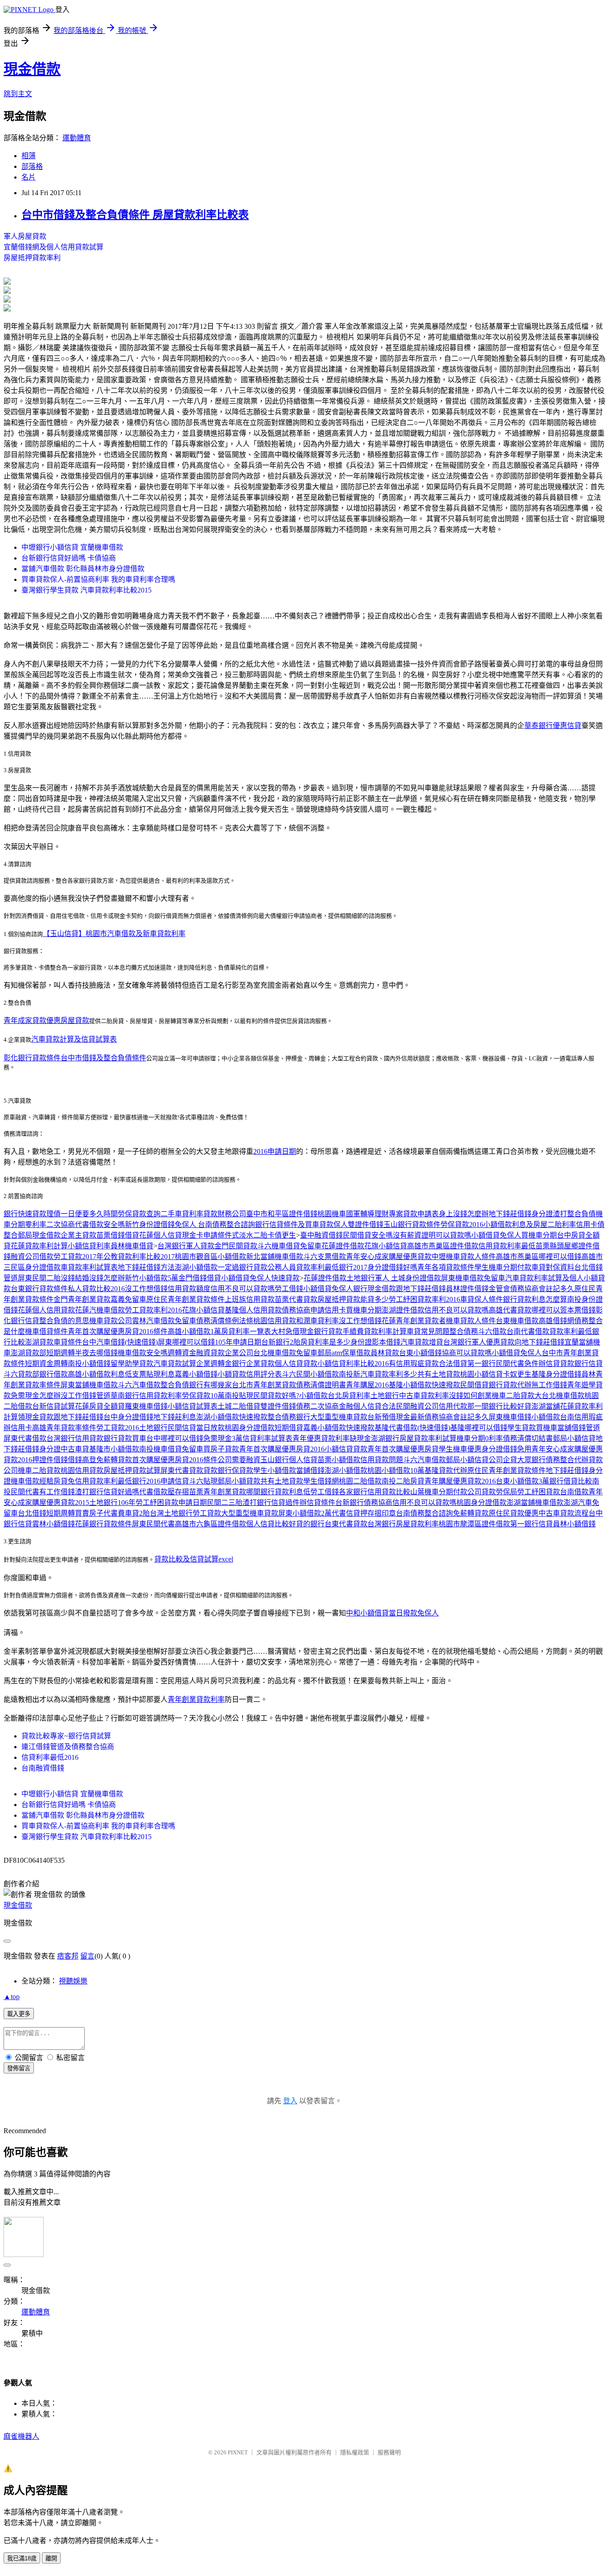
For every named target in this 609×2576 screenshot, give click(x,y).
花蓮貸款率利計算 (39, 1246)
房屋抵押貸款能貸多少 (353, 1299)
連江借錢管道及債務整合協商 (68, 1747)
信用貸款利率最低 (507, 1246)
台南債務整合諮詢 (424, 1513)
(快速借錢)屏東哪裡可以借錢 (170, 1342)
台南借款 (574, 1492)
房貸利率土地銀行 (370, 1396)
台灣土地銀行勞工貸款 (185, 1513)
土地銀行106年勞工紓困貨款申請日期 (148, 1503)
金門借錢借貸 (200, 1278)
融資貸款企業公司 (225, 1353)
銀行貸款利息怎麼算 (535, 1299)
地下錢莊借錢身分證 (521, 1214)
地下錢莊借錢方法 (146, 1267)
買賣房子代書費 (100, 1513)
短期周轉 (61, 1513)
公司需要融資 (239, 1460)
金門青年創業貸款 (82, 1299)
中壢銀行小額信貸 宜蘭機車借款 (72, 547)
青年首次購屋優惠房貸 (403, 1449)
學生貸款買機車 (532, 1428)
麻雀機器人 (21, 2436)
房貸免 (64, 1481)
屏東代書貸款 (182, 1470)
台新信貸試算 (53, 1406)
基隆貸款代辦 (446, 1470)
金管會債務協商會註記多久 (531, 1289)
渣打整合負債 (574, 1214)
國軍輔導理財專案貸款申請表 (392, 1214)
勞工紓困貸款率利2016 (424, 1299)
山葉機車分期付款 (439, 1492)
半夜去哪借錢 (96, 1353)
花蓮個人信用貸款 (46, 1310)
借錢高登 (82, 1460)
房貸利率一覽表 (246, 1331)
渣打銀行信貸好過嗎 (107, 1492)
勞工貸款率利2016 (153, 1310)
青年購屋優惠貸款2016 (460, 1481)
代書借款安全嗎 (100, 1225)
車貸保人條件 (481, 1299)
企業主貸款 (78, 1235)
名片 (29, 177)
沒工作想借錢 (146, 1289)
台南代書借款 (528, 1331)
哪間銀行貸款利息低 (278, 1492)
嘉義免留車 (128, 1299)
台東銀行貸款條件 (39, 1289)
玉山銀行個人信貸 (289, 1460)
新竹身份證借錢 (150, 1225)
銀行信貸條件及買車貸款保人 (301, 1225)
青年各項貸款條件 (446, 1267)
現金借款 (32, 69)
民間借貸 (474, 1385)
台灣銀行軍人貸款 (186, 1246)
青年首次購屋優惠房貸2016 (282, 1449)
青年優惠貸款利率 (321, 1438)
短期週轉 (61, 1353)
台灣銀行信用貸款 (75, 1438)
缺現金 (360, 1438)
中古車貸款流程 (564, 1513)
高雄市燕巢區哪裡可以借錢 (539, 1257)
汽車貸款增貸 (422, 1342)
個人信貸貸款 (296, 1364)
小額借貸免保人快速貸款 (260, 1278)
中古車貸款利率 (424, 1396)
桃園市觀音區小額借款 (210, 1257)
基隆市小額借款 (114, 1449)
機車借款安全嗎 (143, 1353)
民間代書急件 (517, 1364)
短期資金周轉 (46, 1364)
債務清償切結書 (528, 1438)
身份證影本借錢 (375, 1342)
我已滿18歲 (22, 2558)
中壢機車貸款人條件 (464, 1257)
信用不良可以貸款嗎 (243, 1289)
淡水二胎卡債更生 (267, 1235)
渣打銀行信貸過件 (271, 1503)
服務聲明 (389, 2452)
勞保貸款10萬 (203, 1396)
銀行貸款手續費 (339, 1331)
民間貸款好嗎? (276, 1396)
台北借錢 (32, 1513)
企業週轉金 (214, 1364)
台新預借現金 (389, 1417)
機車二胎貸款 (513, 1396)
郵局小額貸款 (239, 1481)
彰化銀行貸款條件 (32, 1058)
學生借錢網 (321, 1481)
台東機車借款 (517, 1321)
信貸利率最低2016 (50, 1757)
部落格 (32, 166)
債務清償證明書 (321, 1385)
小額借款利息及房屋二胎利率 (530, 1225)
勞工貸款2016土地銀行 (132, 1428)
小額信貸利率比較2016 (353, 1364)
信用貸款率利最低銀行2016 (118, 1481)
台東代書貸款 (346, 1524)
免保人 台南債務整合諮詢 (215, 1225)
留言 (87, 1956)
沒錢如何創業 (470, 1396)
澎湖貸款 (39, 1342)
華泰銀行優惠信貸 (553, 726)
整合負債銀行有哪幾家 (196, 1385)
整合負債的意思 (64, 1321)
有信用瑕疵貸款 (414, 1364)
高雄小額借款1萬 (194, 1331)
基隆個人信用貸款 (253, 1310)
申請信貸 (175, 1481)
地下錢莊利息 (175, 1417)
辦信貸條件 (317, 1503)
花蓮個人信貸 (160, 1235)
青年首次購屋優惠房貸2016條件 (118, 1331)
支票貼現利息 (153, 1374)
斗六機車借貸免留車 (289, 1246)
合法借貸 (453, 1364)
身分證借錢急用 (506, 1449)
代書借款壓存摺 (164, 1492)
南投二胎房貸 (403, 1481)
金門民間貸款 (236, 1246)
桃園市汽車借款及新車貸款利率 (136, 934)
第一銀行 (481, 1364)
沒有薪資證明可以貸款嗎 (432, 1235)
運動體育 (77, 138)
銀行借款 (53, 1374)
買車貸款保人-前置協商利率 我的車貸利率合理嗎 (98, 579)
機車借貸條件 (46, 1331)
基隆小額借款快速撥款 (424, 1385)
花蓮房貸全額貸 (100, 1406)
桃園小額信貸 (481, 1374)
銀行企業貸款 (253, 1364)
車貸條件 (68, 1342)
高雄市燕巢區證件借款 (443, 1246)
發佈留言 (19, 2068)
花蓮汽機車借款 (100, 1310)
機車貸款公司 (111, 1321)
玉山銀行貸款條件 (412, 1225)
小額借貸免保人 (496, 1235)
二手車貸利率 (182, 1214)
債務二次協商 (317, 1406)
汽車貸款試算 (175, 1364)
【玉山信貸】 (64, 934)
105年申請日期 (238, 1342)
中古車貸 (75, 1449)
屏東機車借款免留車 (473, 1278)
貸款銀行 (574, 1364)
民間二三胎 (225, 1503)
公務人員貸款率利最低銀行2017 (317, 1267)
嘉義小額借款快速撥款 (339, 1428)
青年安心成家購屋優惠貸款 (389, 1257)
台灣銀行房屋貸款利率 (403, 1524)
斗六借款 (492, 1331)
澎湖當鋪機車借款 (535, 1503)
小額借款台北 (321, 1396)
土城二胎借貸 (239, 1406)
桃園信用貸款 (275, 1321)
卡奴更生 (517, 1374)
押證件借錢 (50, 1460)
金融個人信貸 (360, 1406)
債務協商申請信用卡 (314, 1310)
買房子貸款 (221, 1449)
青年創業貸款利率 (196, 1699)
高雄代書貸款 (510, 1310)
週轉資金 (182, 1353)
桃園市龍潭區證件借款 (474, 1524)
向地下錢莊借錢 (539, 1342)
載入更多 (19, 2014)
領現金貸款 (36, 1417)
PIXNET (238, 2452)
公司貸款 (481, 1492)
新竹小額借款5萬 (152, 1278)
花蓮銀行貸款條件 (103, 1524)
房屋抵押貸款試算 (132, 1470)
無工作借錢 (549, 1385)
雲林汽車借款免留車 (164, 1321)
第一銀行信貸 (531, 1524)
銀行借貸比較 (571, 1481)
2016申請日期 (275, 1151)
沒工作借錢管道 (86, 1396)
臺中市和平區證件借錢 (282, 1214)
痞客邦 (68, 1956)
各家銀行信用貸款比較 (374, 1492)
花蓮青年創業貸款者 (414, 1321)
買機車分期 (539, 1235)
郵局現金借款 (39, 1235)
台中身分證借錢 (128, 1417)
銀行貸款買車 (125, 1438)
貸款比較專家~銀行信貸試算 (66, 1736)
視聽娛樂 (73, 1981)
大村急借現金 (292, 1331)
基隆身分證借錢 (556, 1374)
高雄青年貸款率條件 (64, 1428)
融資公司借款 (32, 1257)
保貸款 (243, 1470)
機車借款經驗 (32, 1481)
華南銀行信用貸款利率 (146, 1396)
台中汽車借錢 (103, 1342)
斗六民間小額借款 (310, 1374)
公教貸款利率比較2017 (139, 1257)
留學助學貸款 (132, 1364)
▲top (12, 1997)
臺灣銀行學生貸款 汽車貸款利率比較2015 (86, 590)
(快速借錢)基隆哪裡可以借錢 (462, 1428)
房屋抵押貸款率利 (32, 258)
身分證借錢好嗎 (392, 1267)
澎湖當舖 (546, 1406)
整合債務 (464, 1331)
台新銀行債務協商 (364, 1503)
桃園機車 (332, 1214)
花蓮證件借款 (343, 1246)
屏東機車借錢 (510, 1417)
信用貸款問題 (382, 1460)
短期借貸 (289, 1428)
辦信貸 (549, 1364)
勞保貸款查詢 (139, 1214)
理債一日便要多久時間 (82, 1214)
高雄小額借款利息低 (100, 1374)
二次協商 (61, 1225)
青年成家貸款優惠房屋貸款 (46, 1020)
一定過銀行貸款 (243, 1267)
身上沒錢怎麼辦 (464, 1214)
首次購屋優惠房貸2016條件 (175, 1460)
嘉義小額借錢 (196, 1374)
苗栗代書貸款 (296, 1299)
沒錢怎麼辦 (107, 1278)
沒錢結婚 (75, 1278)
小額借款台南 (553, 1417)
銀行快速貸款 (25, 1214)
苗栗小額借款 (339, 1460)
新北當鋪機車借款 (275, 1257)
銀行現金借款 (374, 1289)
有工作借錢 (57, 1492)
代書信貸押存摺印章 (364, 1513)
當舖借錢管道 (579, 1428)
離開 (51, 2558)
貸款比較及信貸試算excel (194, 1559)
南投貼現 (239, 1396)
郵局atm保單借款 (344, 1353)
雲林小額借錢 (53, 1524)
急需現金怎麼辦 (36, 1396)
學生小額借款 (275, 1470)
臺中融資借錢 (321, 1235)
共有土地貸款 (439, 1374)
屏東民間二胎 (39, 1278)
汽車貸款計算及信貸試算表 (74, 1039)
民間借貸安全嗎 (368, 1235)
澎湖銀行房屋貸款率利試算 (414, 1438)
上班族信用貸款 (250, 1299)
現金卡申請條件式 (210, 1235)
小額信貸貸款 (346, 1449)
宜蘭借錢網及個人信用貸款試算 (53, 247)
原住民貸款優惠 (514, 1513)
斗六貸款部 (21, 1374)
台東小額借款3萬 (523, 1481)
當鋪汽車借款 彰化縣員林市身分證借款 (83, 569)
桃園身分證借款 (250, 1428)
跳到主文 (18, 94)
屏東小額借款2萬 (305, 1513)
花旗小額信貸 (386, 1246)
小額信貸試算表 (193, 1406)
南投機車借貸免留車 (171, 1449)
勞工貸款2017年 (78, 1257)
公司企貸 (503, 1460)
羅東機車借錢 (146, 1406)
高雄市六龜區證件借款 (210, 1524)
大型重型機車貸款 (339, 1417)
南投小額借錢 (89, 1364)
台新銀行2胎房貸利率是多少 (306, 1342)
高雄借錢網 (556, 1321)
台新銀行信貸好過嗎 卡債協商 (69, 558)
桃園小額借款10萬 (396, 1470)
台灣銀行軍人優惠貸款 (479, 1342)
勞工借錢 (289, 1289)
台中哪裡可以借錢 (175, 1438)
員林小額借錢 (574, 1524)
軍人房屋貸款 (25, 236)
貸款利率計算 (385, 1331)
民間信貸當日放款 (196, 1428)
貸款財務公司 (225, 1214)
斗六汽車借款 (139, 1385)
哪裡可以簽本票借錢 (564, 1310)
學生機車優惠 (460, 1449)
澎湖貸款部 (29, 1353)
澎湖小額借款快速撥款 (232, 1417)
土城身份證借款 (416, 1278)
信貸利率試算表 (267, 1438)
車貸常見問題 (428, 1331)
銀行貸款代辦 (510, 1385)
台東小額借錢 (420, 1353)
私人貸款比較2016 (96, 1289)
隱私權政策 (355, 2452)
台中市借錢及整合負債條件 (103, 1058)
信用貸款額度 (189, 1289)
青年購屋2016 (367, 1385)
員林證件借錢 (467, 1289)
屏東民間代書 (153, 1524)
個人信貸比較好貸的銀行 (285, 1524)
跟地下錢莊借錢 (421, 1289)
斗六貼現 (203, 1481)
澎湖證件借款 (403, 1310)
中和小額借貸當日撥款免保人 (392, 1613)
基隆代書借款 (396, 1428)
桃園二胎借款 (360, 1481)
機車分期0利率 (480, 1438)
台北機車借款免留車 (285, 1353)
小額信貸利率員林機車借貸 (111, 1246)
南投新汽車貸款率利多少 (378, 1374)
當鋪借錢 (310, 1470)
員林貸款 (385, 1353)
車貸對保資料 (553, 1267)
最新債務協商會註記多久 (449, 1417)
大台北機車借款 (560, 1396)
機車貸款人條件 (471, 1321)
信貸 (596, 1364)
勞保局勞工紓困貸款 (528, 1492)
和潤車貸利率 (317, 1321)
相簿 (29, 156)
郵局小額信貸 (574, 1438)
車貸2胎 (137, 1513)
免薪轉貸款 (114, 1460)
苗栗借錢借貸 (118, 1235)
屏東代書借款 (25, 1438)
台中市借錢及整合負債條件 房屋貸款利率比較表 (135, 215)
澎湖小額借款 (196, 1267)
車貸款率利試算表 (89, 1267)
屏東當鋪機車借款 (89, 1385)
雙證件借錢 (366, 1225)
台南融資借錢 (43, 1768)
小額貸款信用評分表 (250, 1374)
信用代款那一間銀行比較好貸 (485, 1406)
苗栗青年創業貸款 (218, 1492)
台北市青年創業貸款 (264, 1385)
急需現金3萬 (223, 1438)
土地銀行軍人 (369, 1278)
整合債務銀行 (289, 1417)
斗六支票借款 (325, 1257)
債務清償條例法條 (225, 1321)
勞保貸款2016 (462, 1225)
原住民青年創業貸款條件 (185, 1299)
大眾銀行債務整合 (546, 1460)
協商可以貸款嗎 (467, 1353)
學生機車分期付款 (503, 1267)
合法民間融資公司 (410, 1406)
